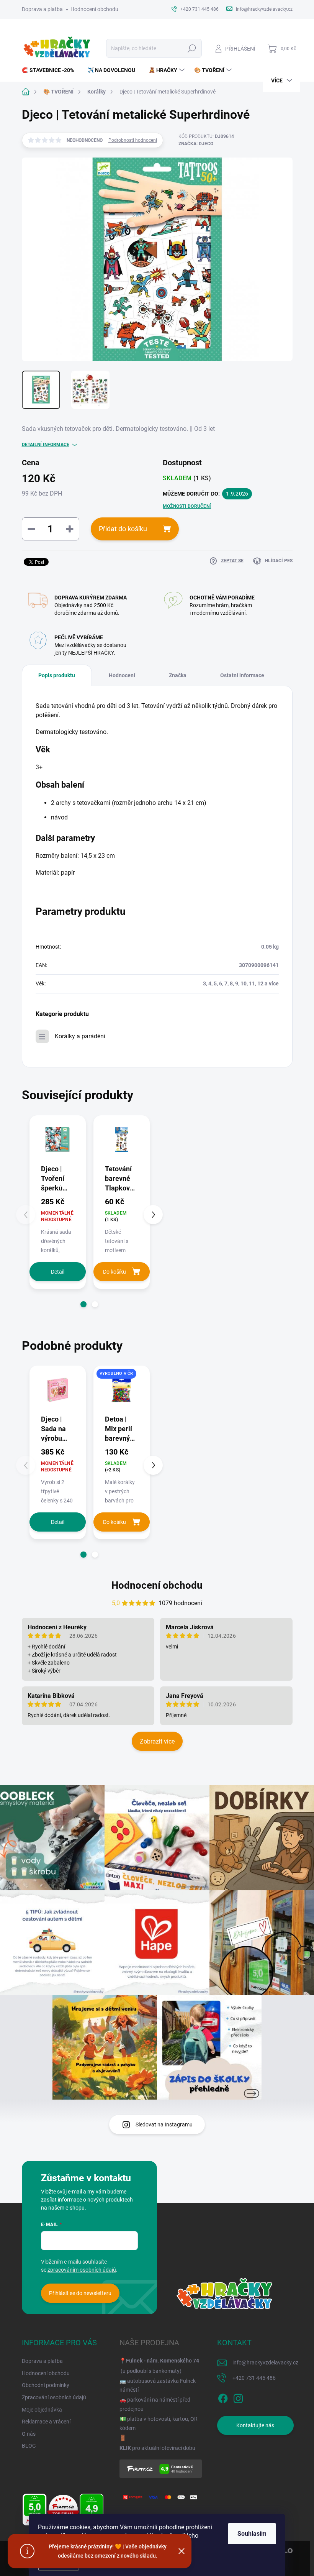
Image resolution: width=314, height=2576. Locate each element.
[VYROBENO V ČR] (122, 1390)
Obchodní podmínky (46, 2385)
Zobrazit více (157, 1741)
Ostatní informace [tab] (242, 675)
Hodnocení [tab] (122, 675)
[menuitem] (51, 70)
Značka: (196, 144)
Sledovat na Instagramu (164, 2125)
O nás (29, 2434)
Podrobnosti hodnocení (133, 140)
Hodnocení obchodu (94, 9)
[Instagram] (238, 2397)
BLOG (29, 2446)
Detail (58, 1272)
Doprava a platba (42, 9)
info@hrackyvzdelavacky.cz (265, 2363)
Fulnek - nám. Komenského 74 (163, 2361)
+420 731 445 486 (254, 2378)
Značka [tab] (178, 675)
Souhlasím (252, 2534)
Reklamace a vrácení (46, 2422)
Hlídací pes (279, 561)
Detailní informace (46, 445)
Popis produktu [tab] (57, 675)
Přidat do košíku (123, 529)
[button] (83, 1304)
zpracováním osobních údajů (82, 2270)
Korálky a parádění (80, 1036)
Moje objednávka (42, 2410)
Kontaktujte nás (255, 2425)
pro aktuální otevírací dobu (157, 2448)
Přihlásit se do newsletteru (80, 2293)
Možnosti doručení (187, 506)
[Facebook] (223, 2397)
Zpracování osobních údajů (54, 2397)
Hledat (192, 48)
